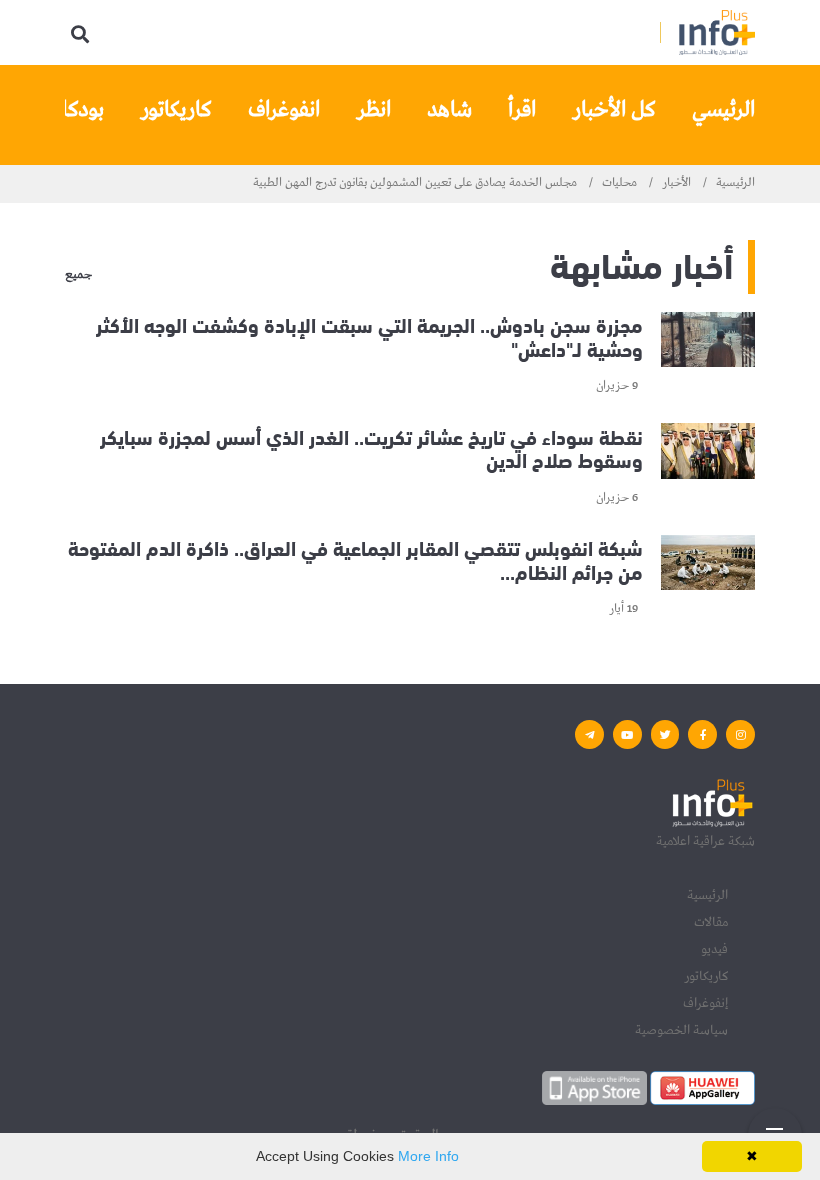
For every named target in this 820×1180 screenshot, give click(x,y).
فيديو (714, 949)
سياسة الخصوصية (681, 1030)
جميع (78, 276)
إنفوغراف (705, 1003)
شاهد (449, 110)
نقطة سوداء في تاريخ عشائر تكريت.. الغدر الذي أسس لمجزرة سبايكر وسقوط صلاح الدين (371, 446)
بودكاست (66, 110)
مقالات (711, 922)
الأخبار (676, 183)
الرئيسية (735, 183)
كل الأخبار (614, 110)
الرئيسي (723, 110)
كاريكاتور (176, 110)
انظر (373, 110)
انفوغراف (284, 110)
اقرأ (522, 110)
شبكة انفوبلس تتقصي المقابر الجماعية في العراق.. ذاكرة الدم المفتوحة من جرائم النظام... (355, 558)
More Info (428, 1156)
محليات (619, 183)
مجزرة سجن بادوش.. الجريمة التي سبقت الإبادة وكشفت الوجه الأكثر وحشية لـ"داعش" (369, 335)
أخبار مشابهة (641, 262)
